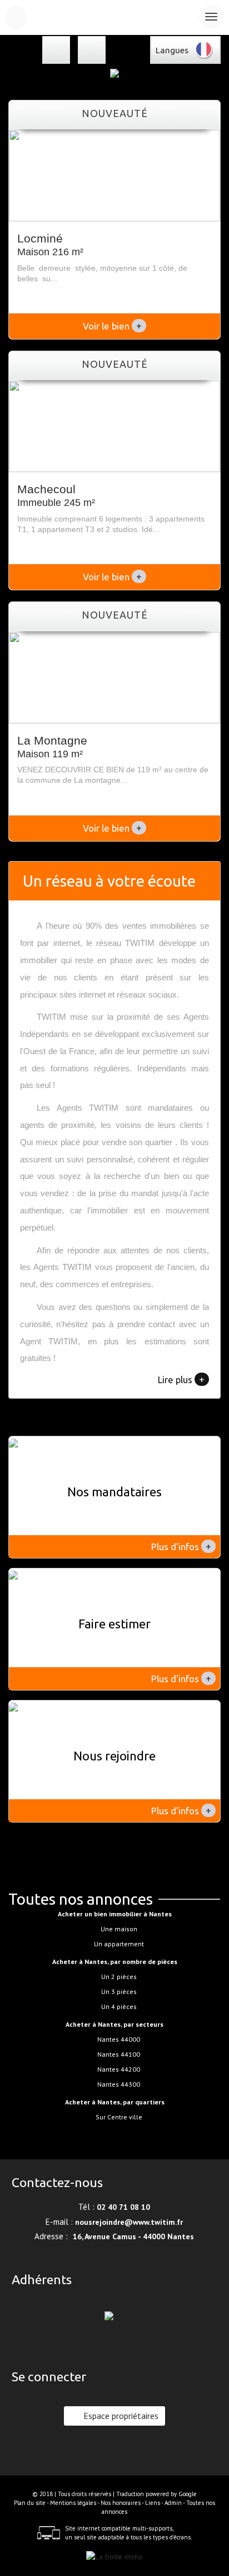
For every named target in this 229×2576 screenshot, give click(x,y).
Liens (153, 2503)
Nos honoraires (121, 2503)
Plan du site (30, 2503)
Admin (173, 2503)
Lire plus (181, 1379)
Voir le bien (112, 326)
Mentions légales (73, 2503)
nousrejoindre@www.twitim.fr (129, 2222)
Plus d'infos (181, 1546)
